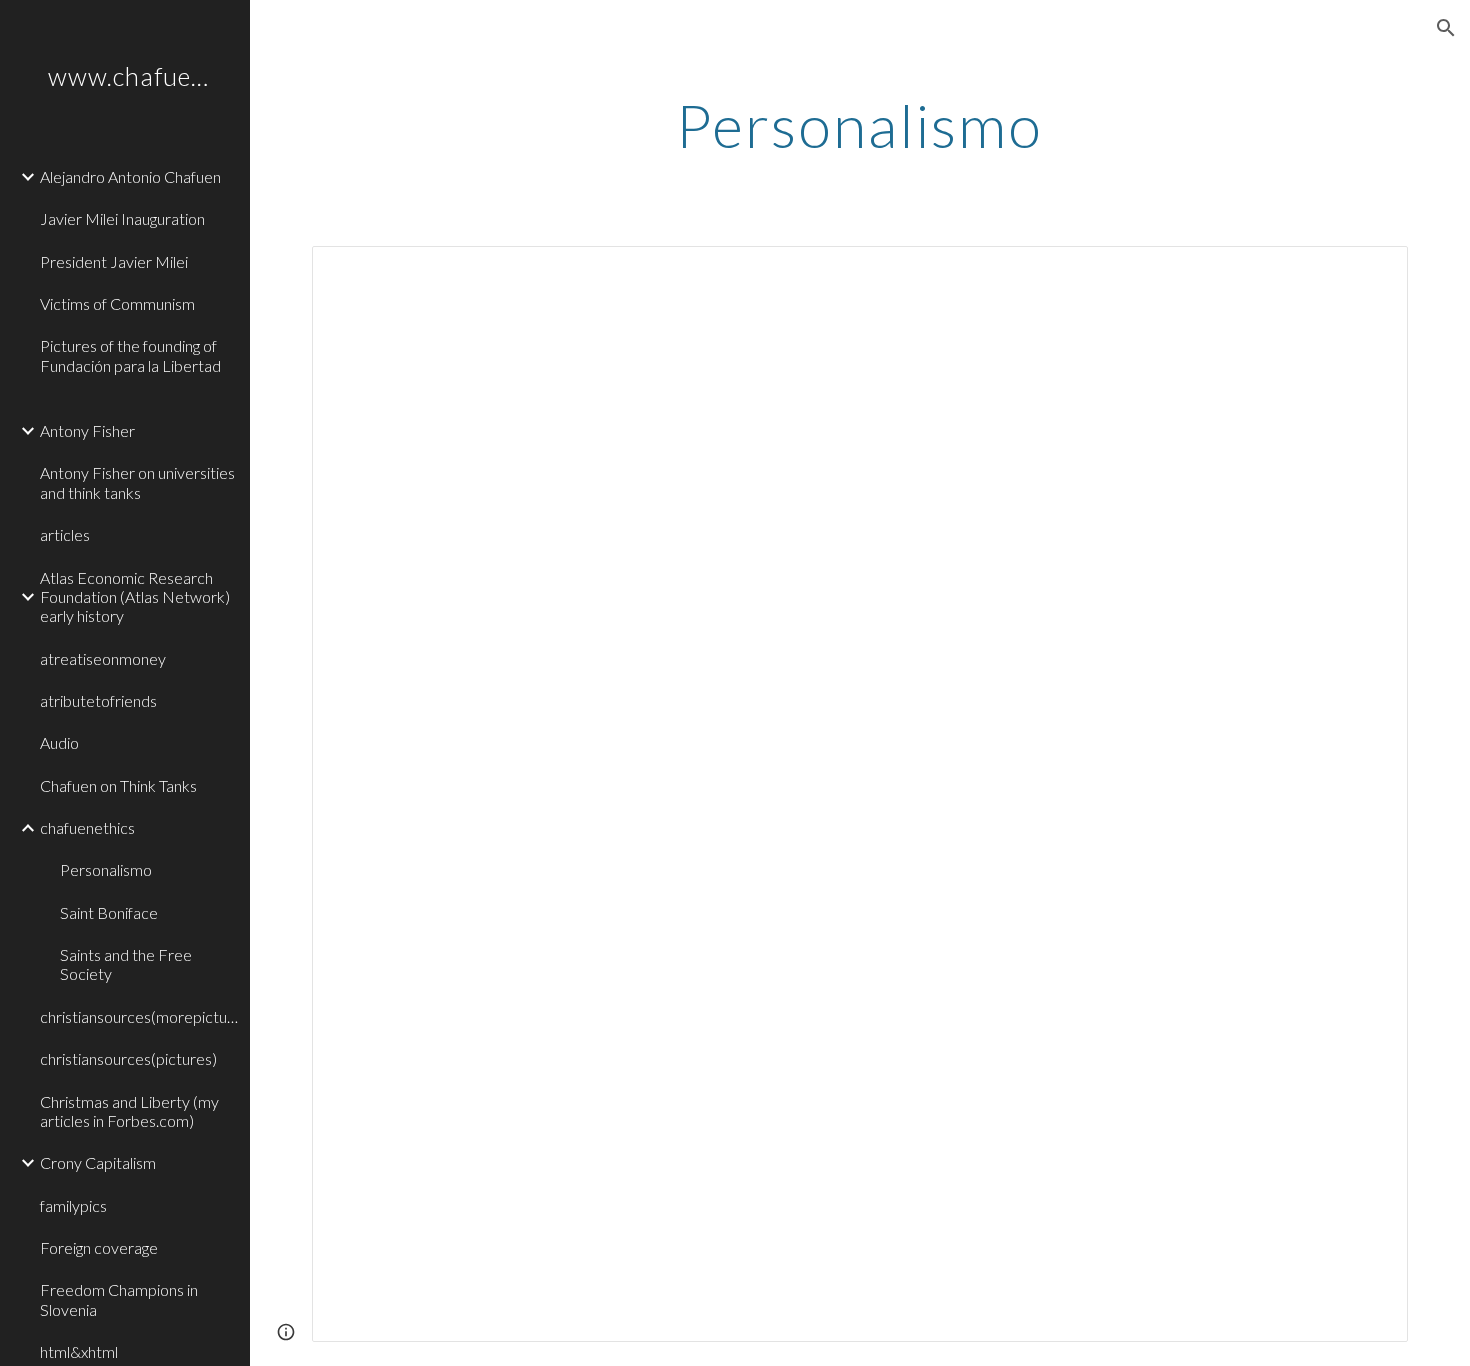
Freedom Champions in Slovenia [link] (119, 1299)
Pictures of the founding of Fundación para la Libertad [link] (130, 355)
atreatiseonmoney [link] (103, 658)
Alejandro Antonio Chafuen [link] (130, 176)
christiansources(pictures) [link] (128, 1058)
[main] (859, 125)
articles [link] (65, 534)
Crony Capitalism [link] (98, 1162)
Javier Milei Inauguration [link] (122, 218)
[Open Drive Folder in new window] (1370, 272)
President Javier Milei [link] (114, 261)
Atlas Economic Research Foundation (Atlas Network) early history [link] (135, 597)
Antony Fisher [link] (87, 430)
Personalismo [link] (106, 869)
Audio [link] (59, 742)
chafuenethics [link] (87, 827)
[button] (1446, 28)
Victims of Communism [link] (117, 303)
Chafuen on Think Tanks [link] (118, 785)
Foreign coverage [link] (99, 1247)
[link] (137, 398)
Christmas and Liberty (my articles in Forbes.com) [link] (129, 1111)
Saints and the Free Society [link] (126, 964)
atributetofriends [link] (98, 700)
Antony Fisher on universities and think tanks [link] (137, 482)
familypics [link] (73, 1205)
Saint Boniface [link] (109, 912)
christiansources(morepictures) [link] (139, 1016)
